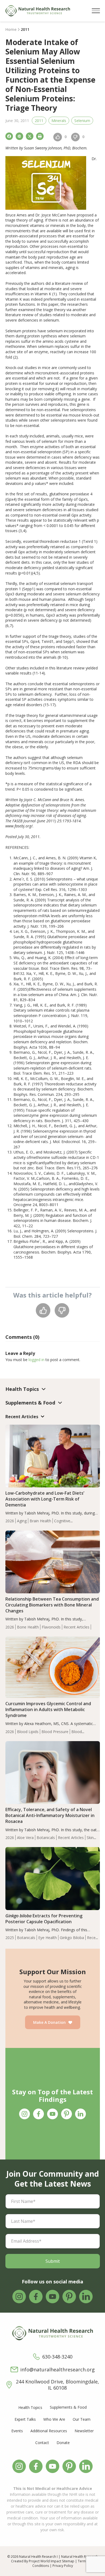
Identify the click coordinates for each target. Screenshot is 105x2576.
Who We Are (54, 2419)
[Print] (40, 136)
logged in (36, 1360)
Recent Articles (76, 1627)
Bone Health (28, 1627)
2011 (39, 121)
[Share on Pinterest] (19, 136)
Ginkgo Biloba (72, 1938)
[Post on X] (30, 136)
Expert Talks (25, 2419)
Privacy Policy (63, 2566)
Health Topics (30, 2407)
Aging (22, 1521)
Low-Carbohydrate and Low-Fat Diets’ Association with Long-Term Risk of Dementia (45, 1499)
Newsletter (84, 2431)
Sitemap (68, 2561)
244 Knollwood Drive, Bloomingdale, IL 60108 (57, 2385)
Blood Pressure (55, 1732)
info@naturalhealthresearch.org (57, 2370)
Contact (42, 2443)
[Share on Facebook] (9, 136)
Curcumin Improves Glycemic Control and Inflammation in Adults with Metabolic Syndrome (48, 1709)
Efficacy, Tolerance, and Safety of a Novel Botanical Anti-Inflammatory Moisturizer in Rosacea (50, 1815)
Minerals (59, 121)
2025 (10, 1938)
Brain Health (40, 1521)
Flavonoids (51, 1627)
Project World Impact (45, 2561)
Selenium (82, 121)
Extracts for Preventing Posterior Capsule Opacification (44, 1919)
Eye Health (48, 1938)
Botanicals (46, 1838)
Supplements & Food (68, 2407)
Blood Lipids (28, 1732)
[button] (96, 11)
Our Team (82, 2419)
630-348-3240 (57, 2357)
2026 (10, 1521)
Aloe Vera (25, 1838)
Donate (63, 2443)
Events (17, 2431)
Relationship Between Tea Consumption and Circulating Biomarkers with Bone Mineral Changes (52, 1605)
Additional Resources (49, 2431)
